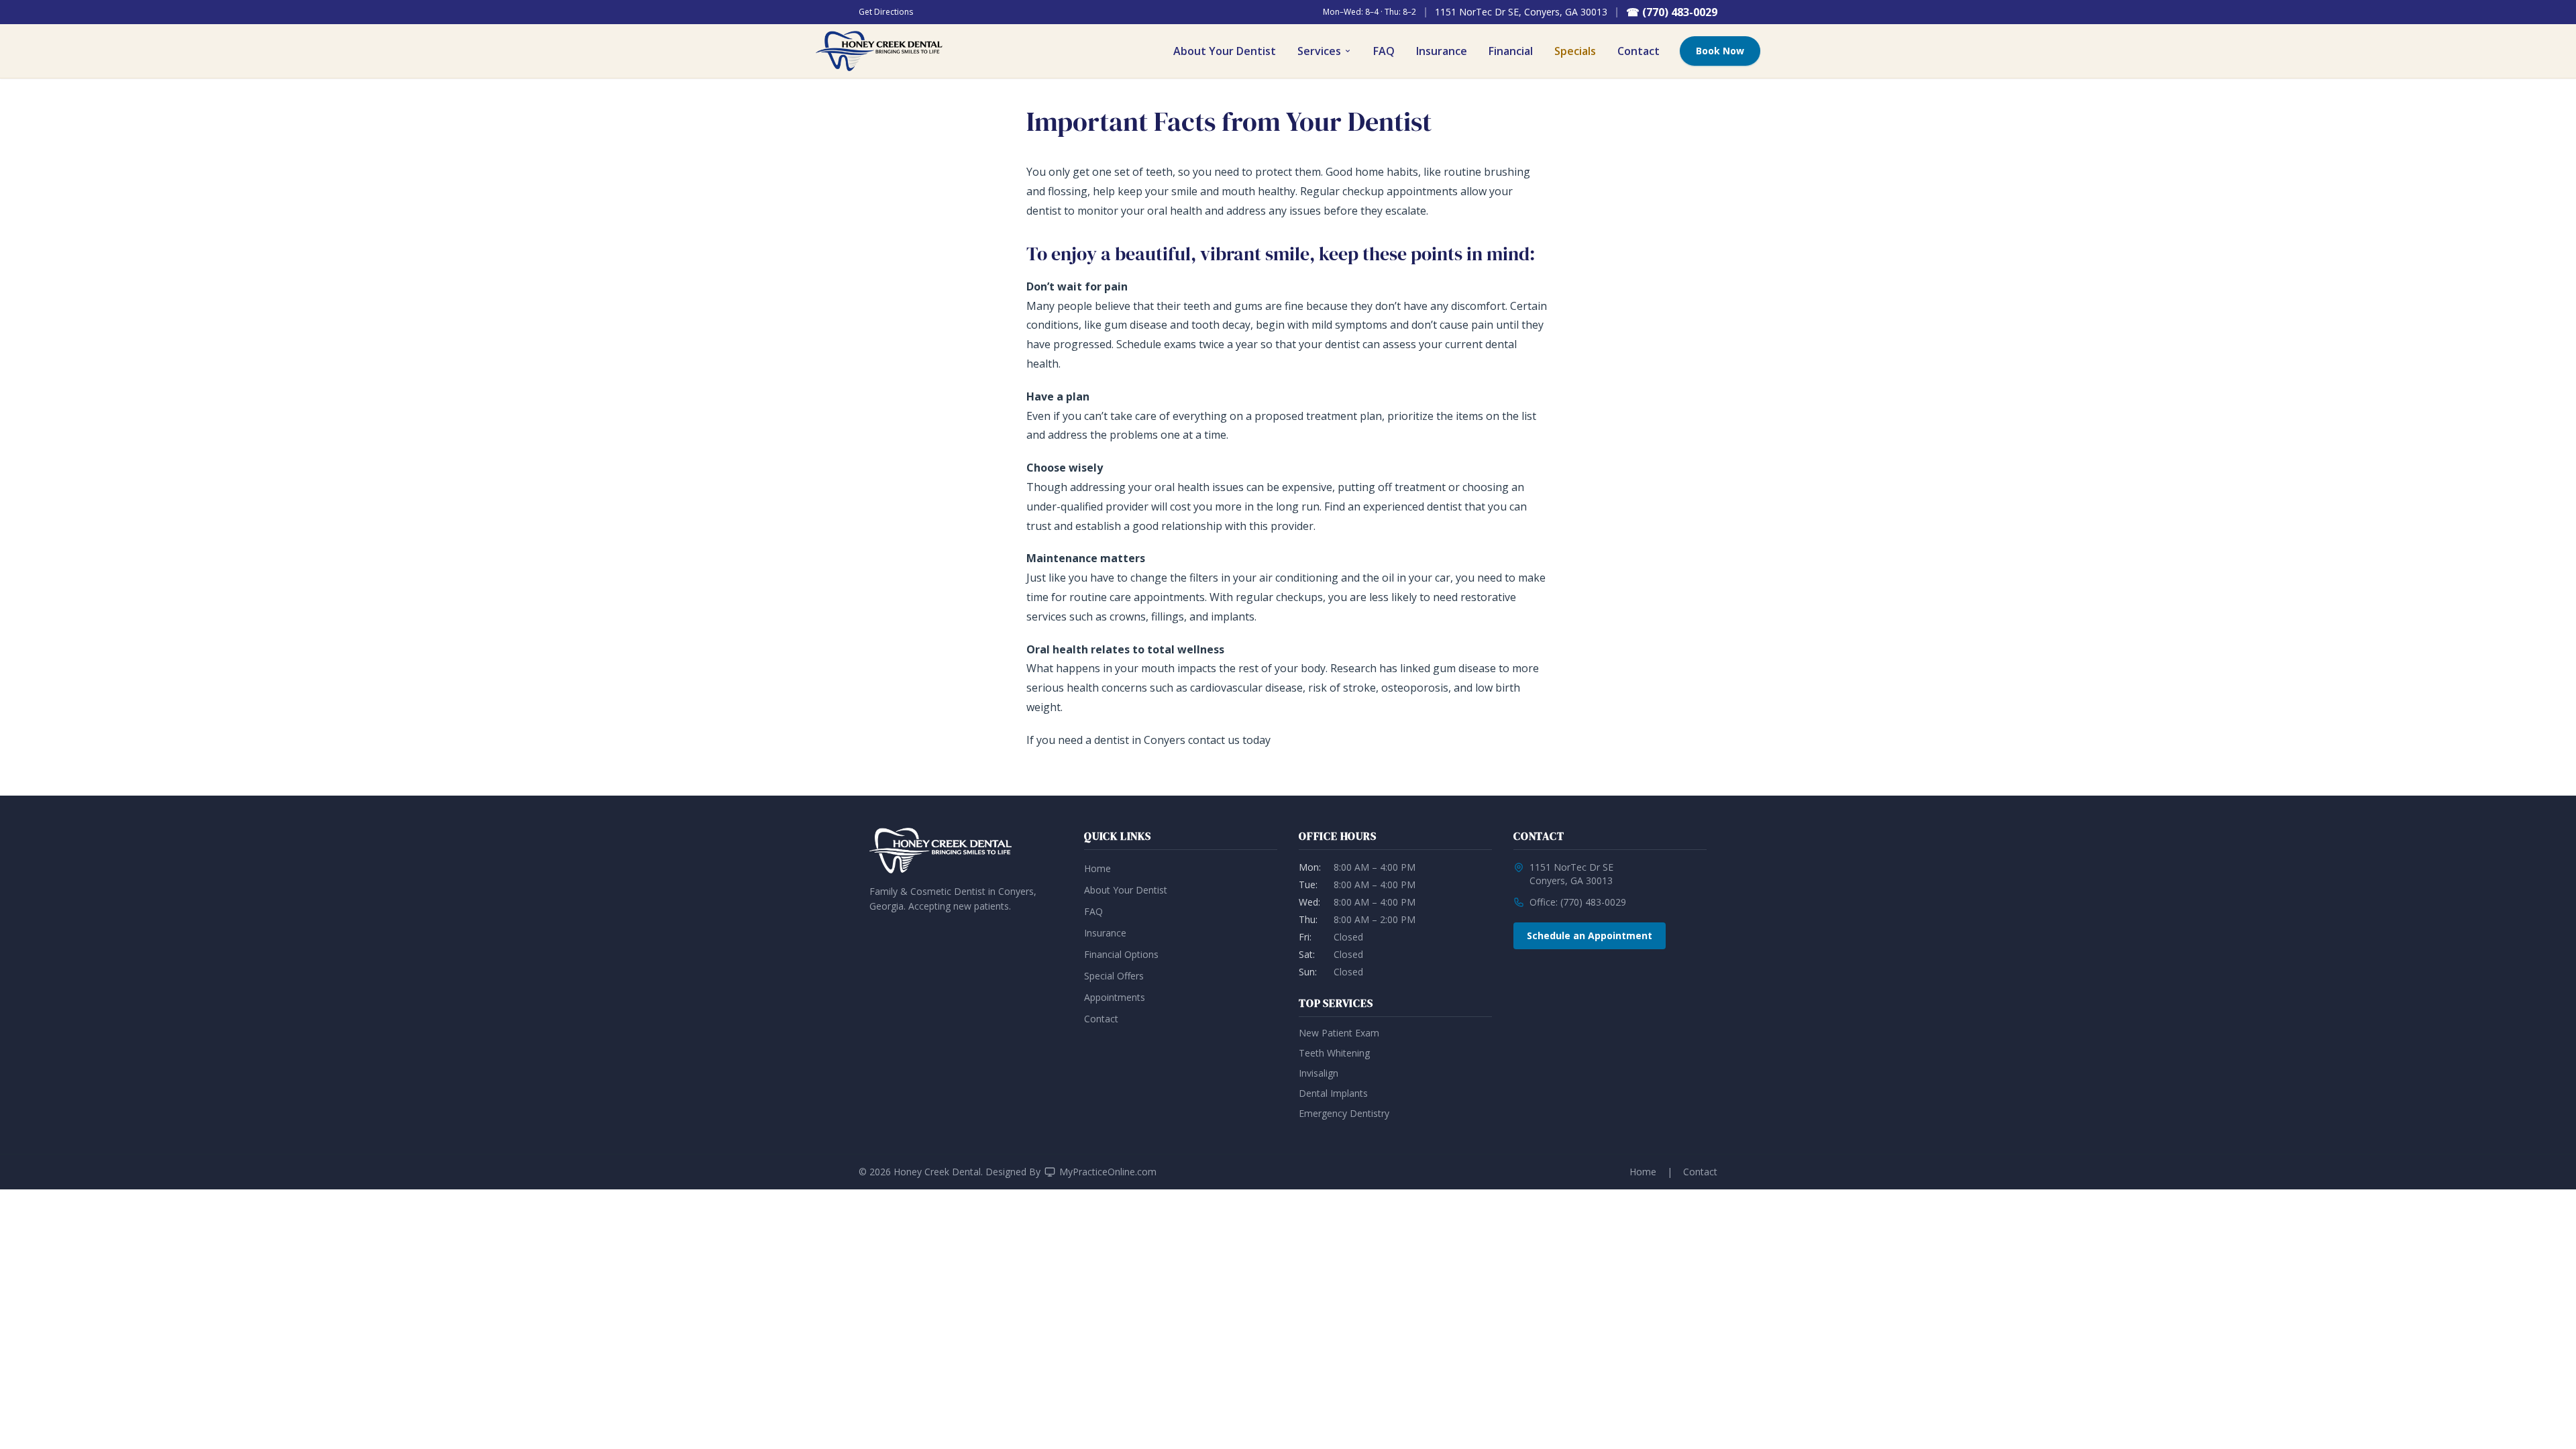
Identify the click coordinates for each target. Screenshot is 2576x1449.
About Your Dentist (1225, 51)
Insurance (1442, 51)
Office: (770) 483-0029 (1578, 902)
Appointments (1115, 997)
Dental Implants (1333, 1093)
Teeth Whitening (1334, 1053)
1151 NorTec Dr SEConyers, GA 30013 (1571, 874)
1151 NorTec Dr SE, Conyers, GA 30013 (1521, 12)
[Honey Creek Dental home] (879, 51)
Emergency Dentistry (1344, 1113)
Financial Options (1121, 954)
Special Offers (1114, 976)
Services (1319, 51)
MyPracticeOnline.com (1108, 1172)
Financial (1511, 51)
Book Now (1720, 51)
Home (1097, 868)
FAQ (1384, 51)
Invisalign (1319, 1073)
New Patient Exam (1339, 1033)
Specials (1575, 51)
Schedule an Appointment (1590, 935)
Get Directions (886, 12)
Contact (1639, 51)
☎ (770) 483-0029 (1672, 12)
